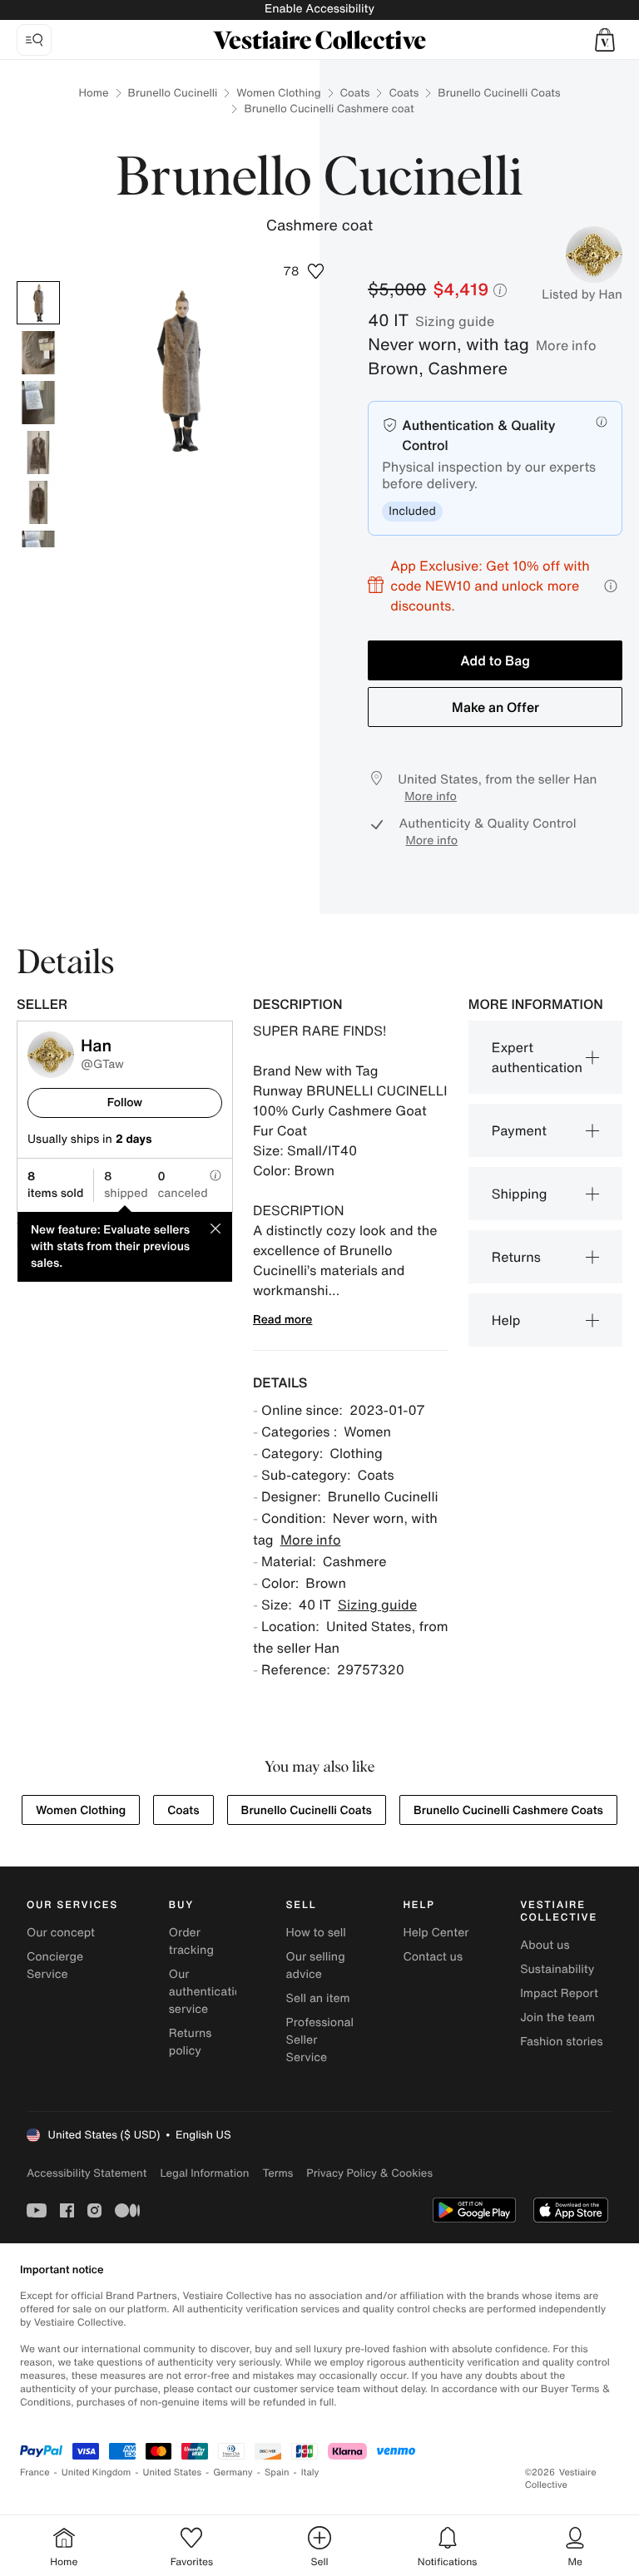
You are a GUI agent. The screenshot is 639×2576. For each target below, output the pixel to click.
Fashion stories (561, 2042)
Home (93, 93)
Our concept (61, 1933)
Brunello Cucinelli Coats (499, 93)
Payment (519, 1130)
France (35, 2472)
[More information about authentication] (602, 422)
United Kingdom (97, 2472)
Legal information (204, 2173)
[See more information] (611, 586)
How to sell (316, 1933)
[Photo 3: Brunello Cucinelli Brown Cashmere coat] (38, 403)
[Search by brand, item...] (34, 40)
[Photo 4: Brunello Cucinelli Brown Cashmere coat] (38, 452)
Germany (233, 2472)
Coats (355, 93)
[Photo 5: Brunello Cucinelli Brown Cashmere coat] (38, 502)
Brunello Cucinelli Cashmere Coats (508, 1810)
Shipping (520, 1194)
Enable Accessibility (319, 9)
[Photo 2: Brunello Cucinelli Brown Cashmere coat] (38, 353)
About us (545, 1945)
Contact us (433, 1957)
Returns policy (191, 2042)
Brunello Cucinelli (173, 93)
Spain (277, 2472)
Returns (516, 1257)
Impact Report (559, 1993)
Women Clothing (278, 93)
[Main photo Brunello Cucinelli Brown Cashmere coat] (38, 303)
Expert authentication (537, 1057)
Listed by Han (582, 294)
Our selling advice (316, 1965)
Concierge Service (55, 1965)
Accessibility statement (87, 2173)
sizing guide (455, 321)
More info (566, 345)
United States (173, 2472)
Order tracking (191, 1941)
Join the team (557, 2017)
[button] (605, 40)
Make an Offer (495, 707)
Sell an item (318, 1998)
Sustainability (557, 1969)
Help (506, 1320)
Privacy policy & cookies (369, 2173)
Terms (277, 2173)
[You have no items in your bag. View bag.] (605, 40)
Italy (310, 2472)
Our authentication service (209, 1992)
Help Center (436, 1933)
